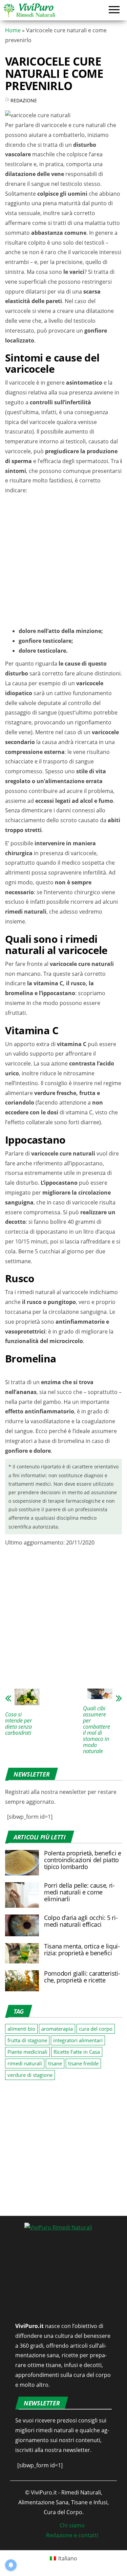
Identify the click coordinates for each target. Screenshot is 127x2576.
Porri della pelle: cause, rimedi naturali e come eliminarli (79, 1892)
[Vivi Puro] (29, 10)
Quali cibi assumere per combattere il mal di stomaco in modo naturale (97, 1730)
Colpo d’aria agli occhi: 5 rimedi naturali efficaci (81, 1921)
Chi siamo (72, 2525)
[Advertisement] (63, 562)
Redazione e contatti (72, 2535)
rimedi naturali (25, 2063)
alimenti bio (21, 2029)
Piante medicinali (27, 2052)
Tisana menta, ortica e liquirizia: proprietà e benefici (82, 1949)
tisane (55, 2063)
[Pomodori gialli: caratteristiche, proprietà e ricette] (22, 1980)
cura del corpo (96, 2029)
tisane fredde (83, 2063)
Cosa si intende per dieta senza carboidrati (18, 1724)
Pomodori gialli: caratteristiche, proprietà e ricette (82, 1977)
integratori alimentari (78, 2040)
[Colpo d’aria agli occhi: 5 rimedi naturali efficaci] (22, 1925)
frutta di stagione (27, 2040)
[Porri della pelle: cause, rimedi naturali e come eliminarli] (22, 1894)
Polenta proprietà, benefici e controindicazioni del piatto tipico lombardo (83, 1860)
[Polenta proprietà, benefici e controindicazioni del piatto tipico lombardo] (22, 1862)
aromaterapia (57, 2029)
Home (13, 30)
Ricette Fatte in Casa (77, 2052)
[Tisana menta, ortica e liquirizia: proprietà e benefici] (22, 1953)
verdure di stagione (30, 2075)
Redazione (24, 100)
